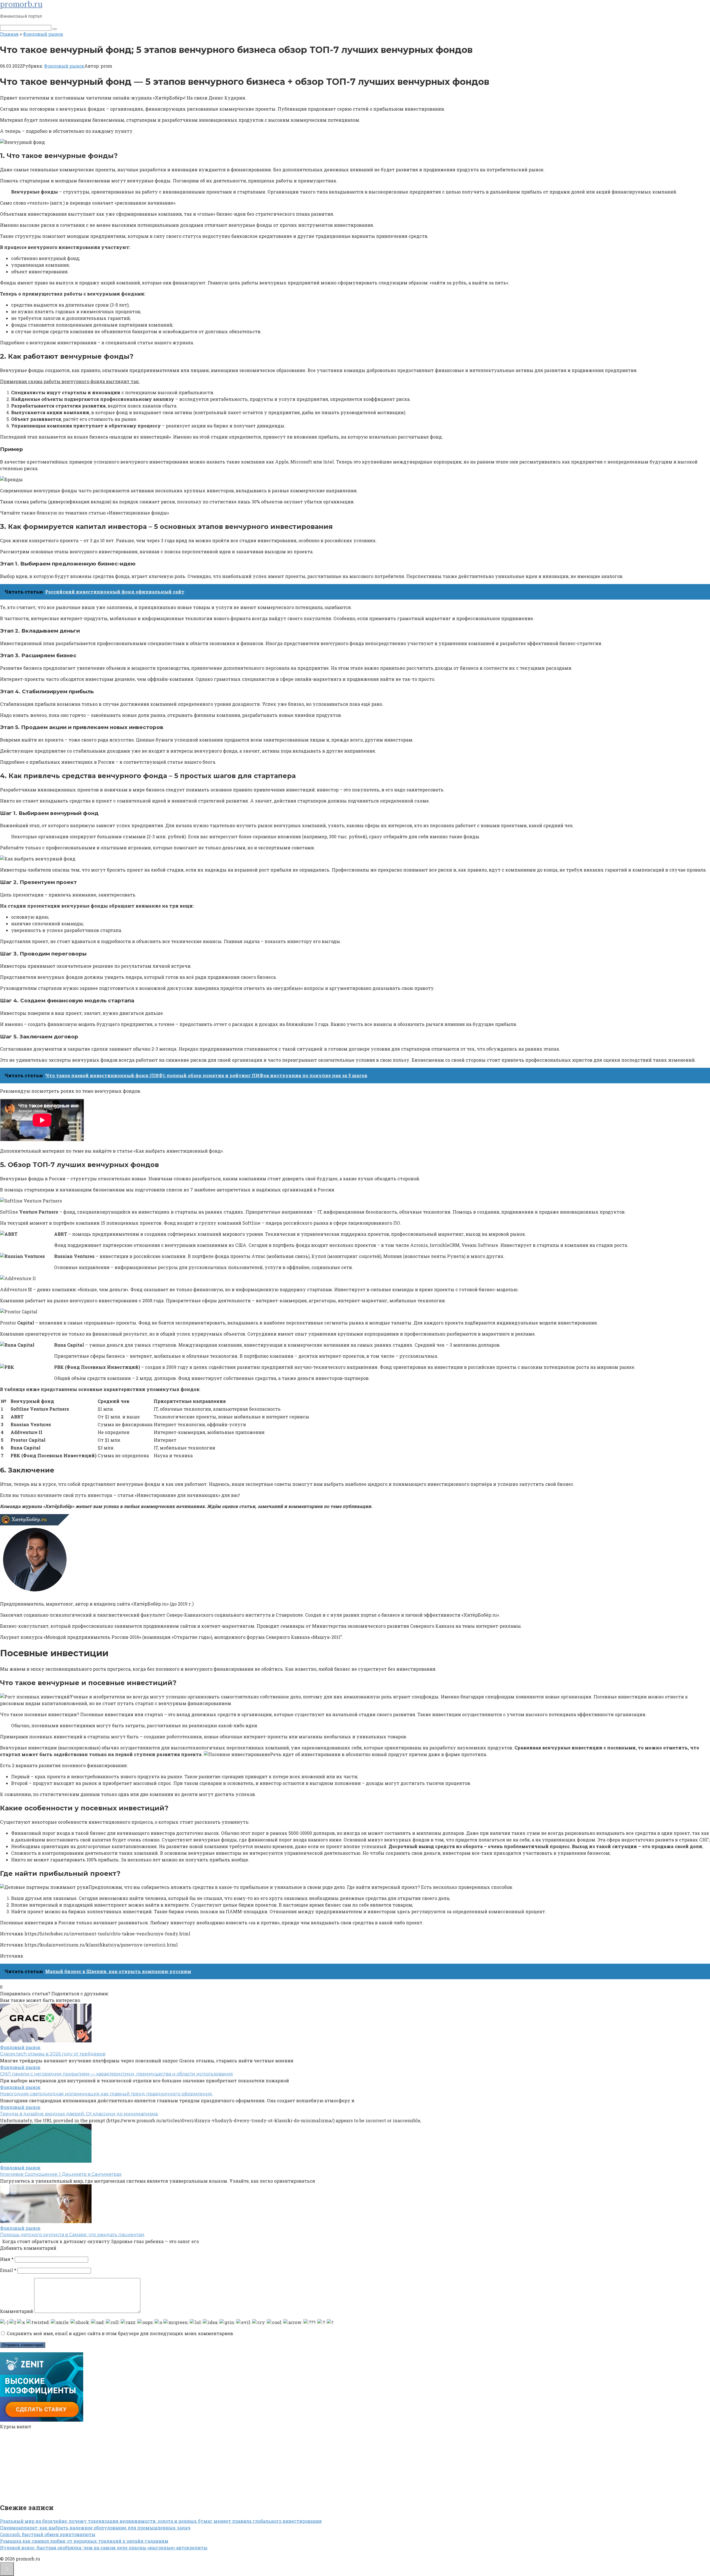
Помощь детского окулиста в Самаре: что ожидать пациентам (72, 2235)
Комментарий (17, 2311)
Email (8, 2270)
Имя (7, 2259)
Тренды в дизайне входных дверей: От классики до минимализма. (79, 2114)
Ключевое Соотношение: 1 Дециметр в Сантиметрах (61, 2174)
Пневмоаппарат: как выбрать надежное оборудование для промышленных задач (95, 2528)
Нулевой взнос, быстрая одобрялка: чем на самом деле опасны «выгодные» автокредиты (104, 2548)
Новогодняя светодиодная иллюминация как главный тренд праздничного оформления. (106, 2094)
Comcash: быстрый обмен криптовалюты (48, 2534)
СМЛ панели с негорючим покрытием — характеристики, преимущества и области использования (116, 2074)
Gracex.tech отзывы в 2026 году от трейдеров (53, 2054)
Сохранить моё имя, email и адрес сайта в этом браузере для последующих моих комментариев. (120, 2333)
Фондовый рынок (64, 66)
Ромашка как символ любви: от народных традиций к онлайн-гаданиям (84, 2541)
